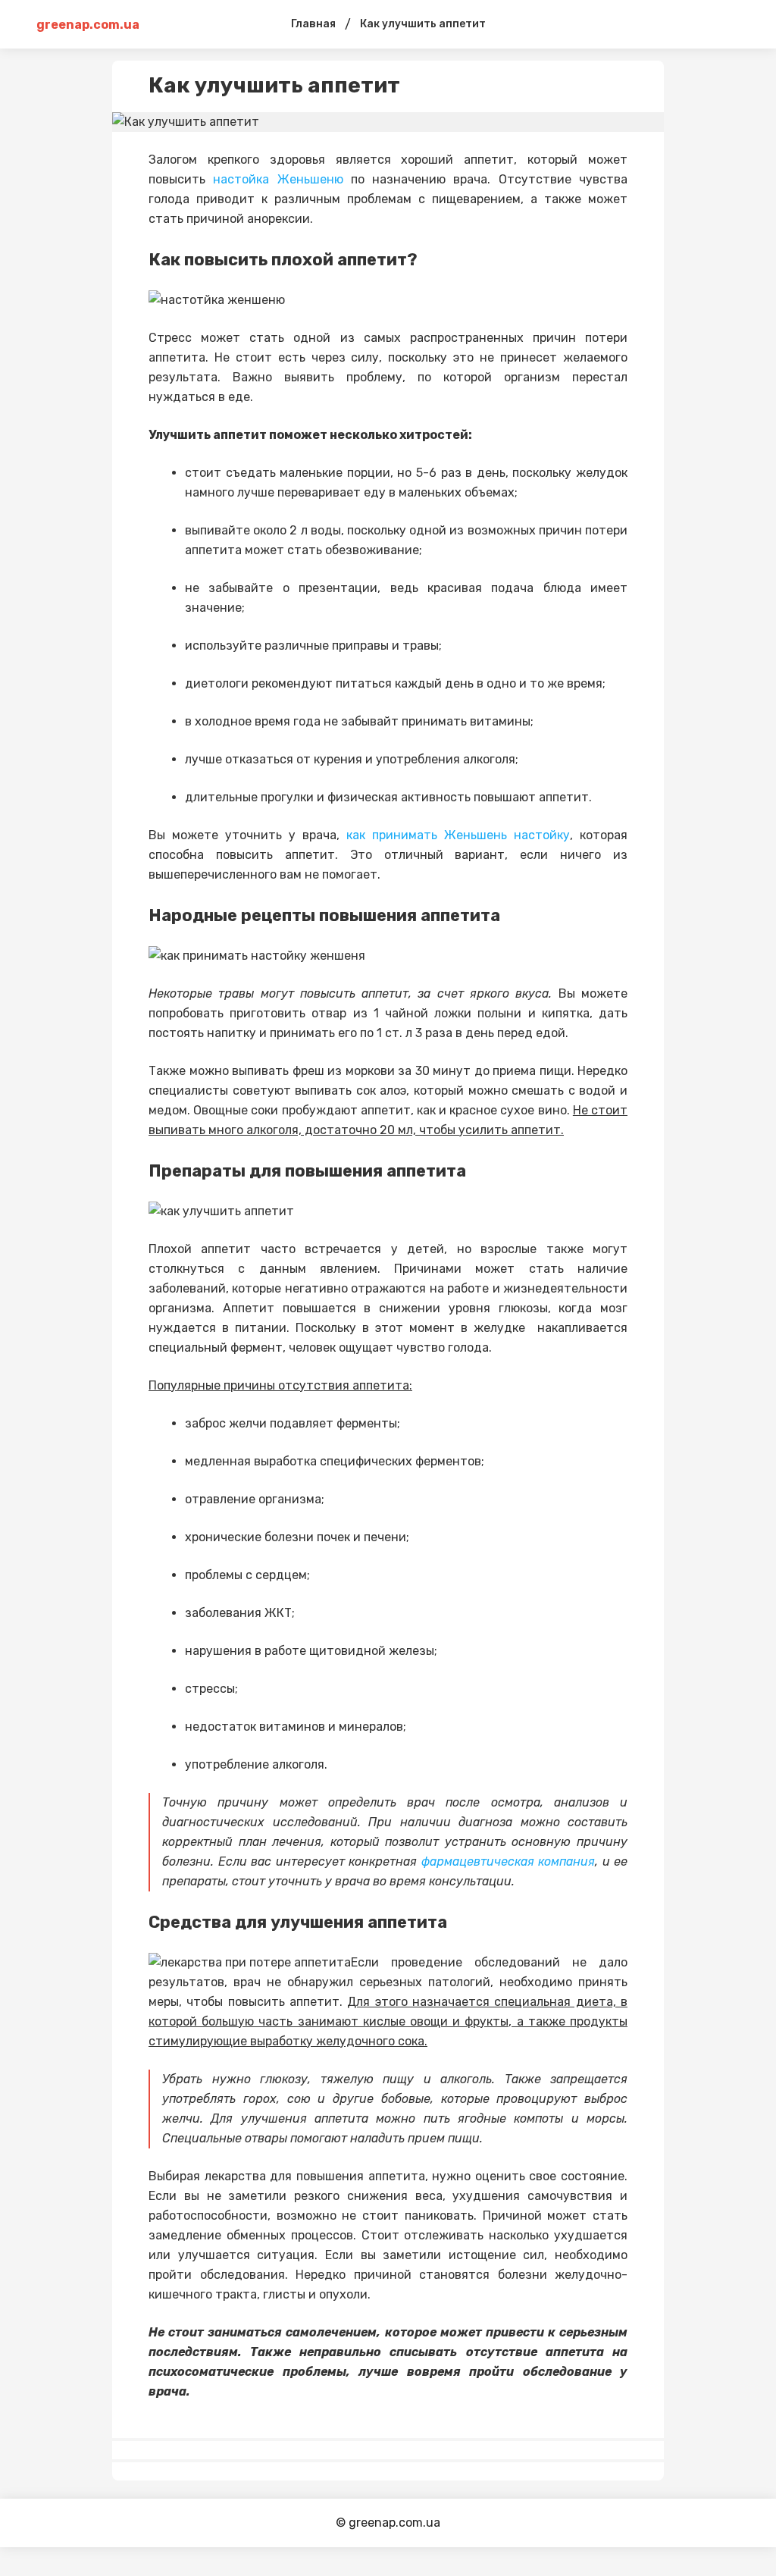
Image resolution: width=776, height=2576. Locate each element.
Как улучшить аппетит (423, 24)
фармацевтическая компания (508, 1861)
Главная (313, 24)
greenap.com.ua (88, 25)
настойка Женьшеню (278, 179)
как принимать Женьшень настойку (458, 835)
